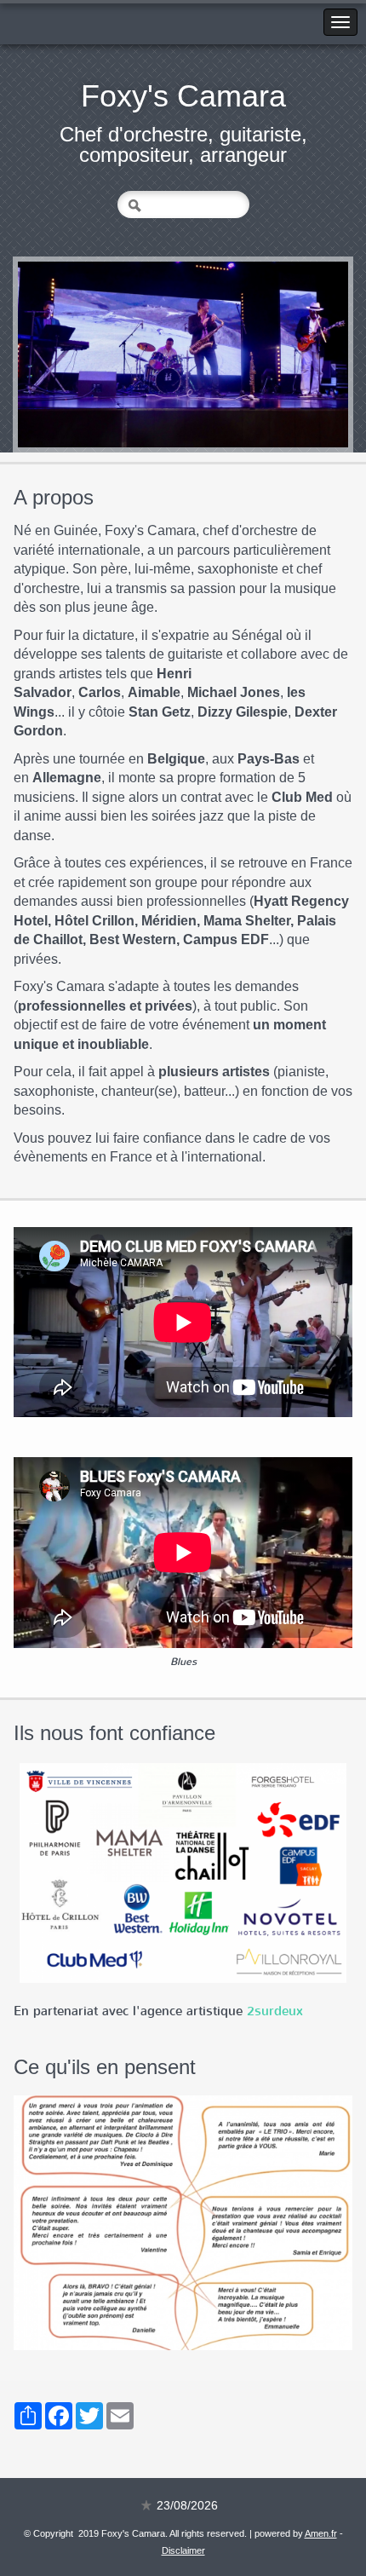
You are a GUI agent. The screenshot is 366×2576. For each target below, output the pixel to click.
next (300, 354)
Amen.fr (321, 2533)
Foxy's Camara (183, 96)
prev (66, 354)
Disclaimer (183, 2550)
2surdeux (275, 2011)
